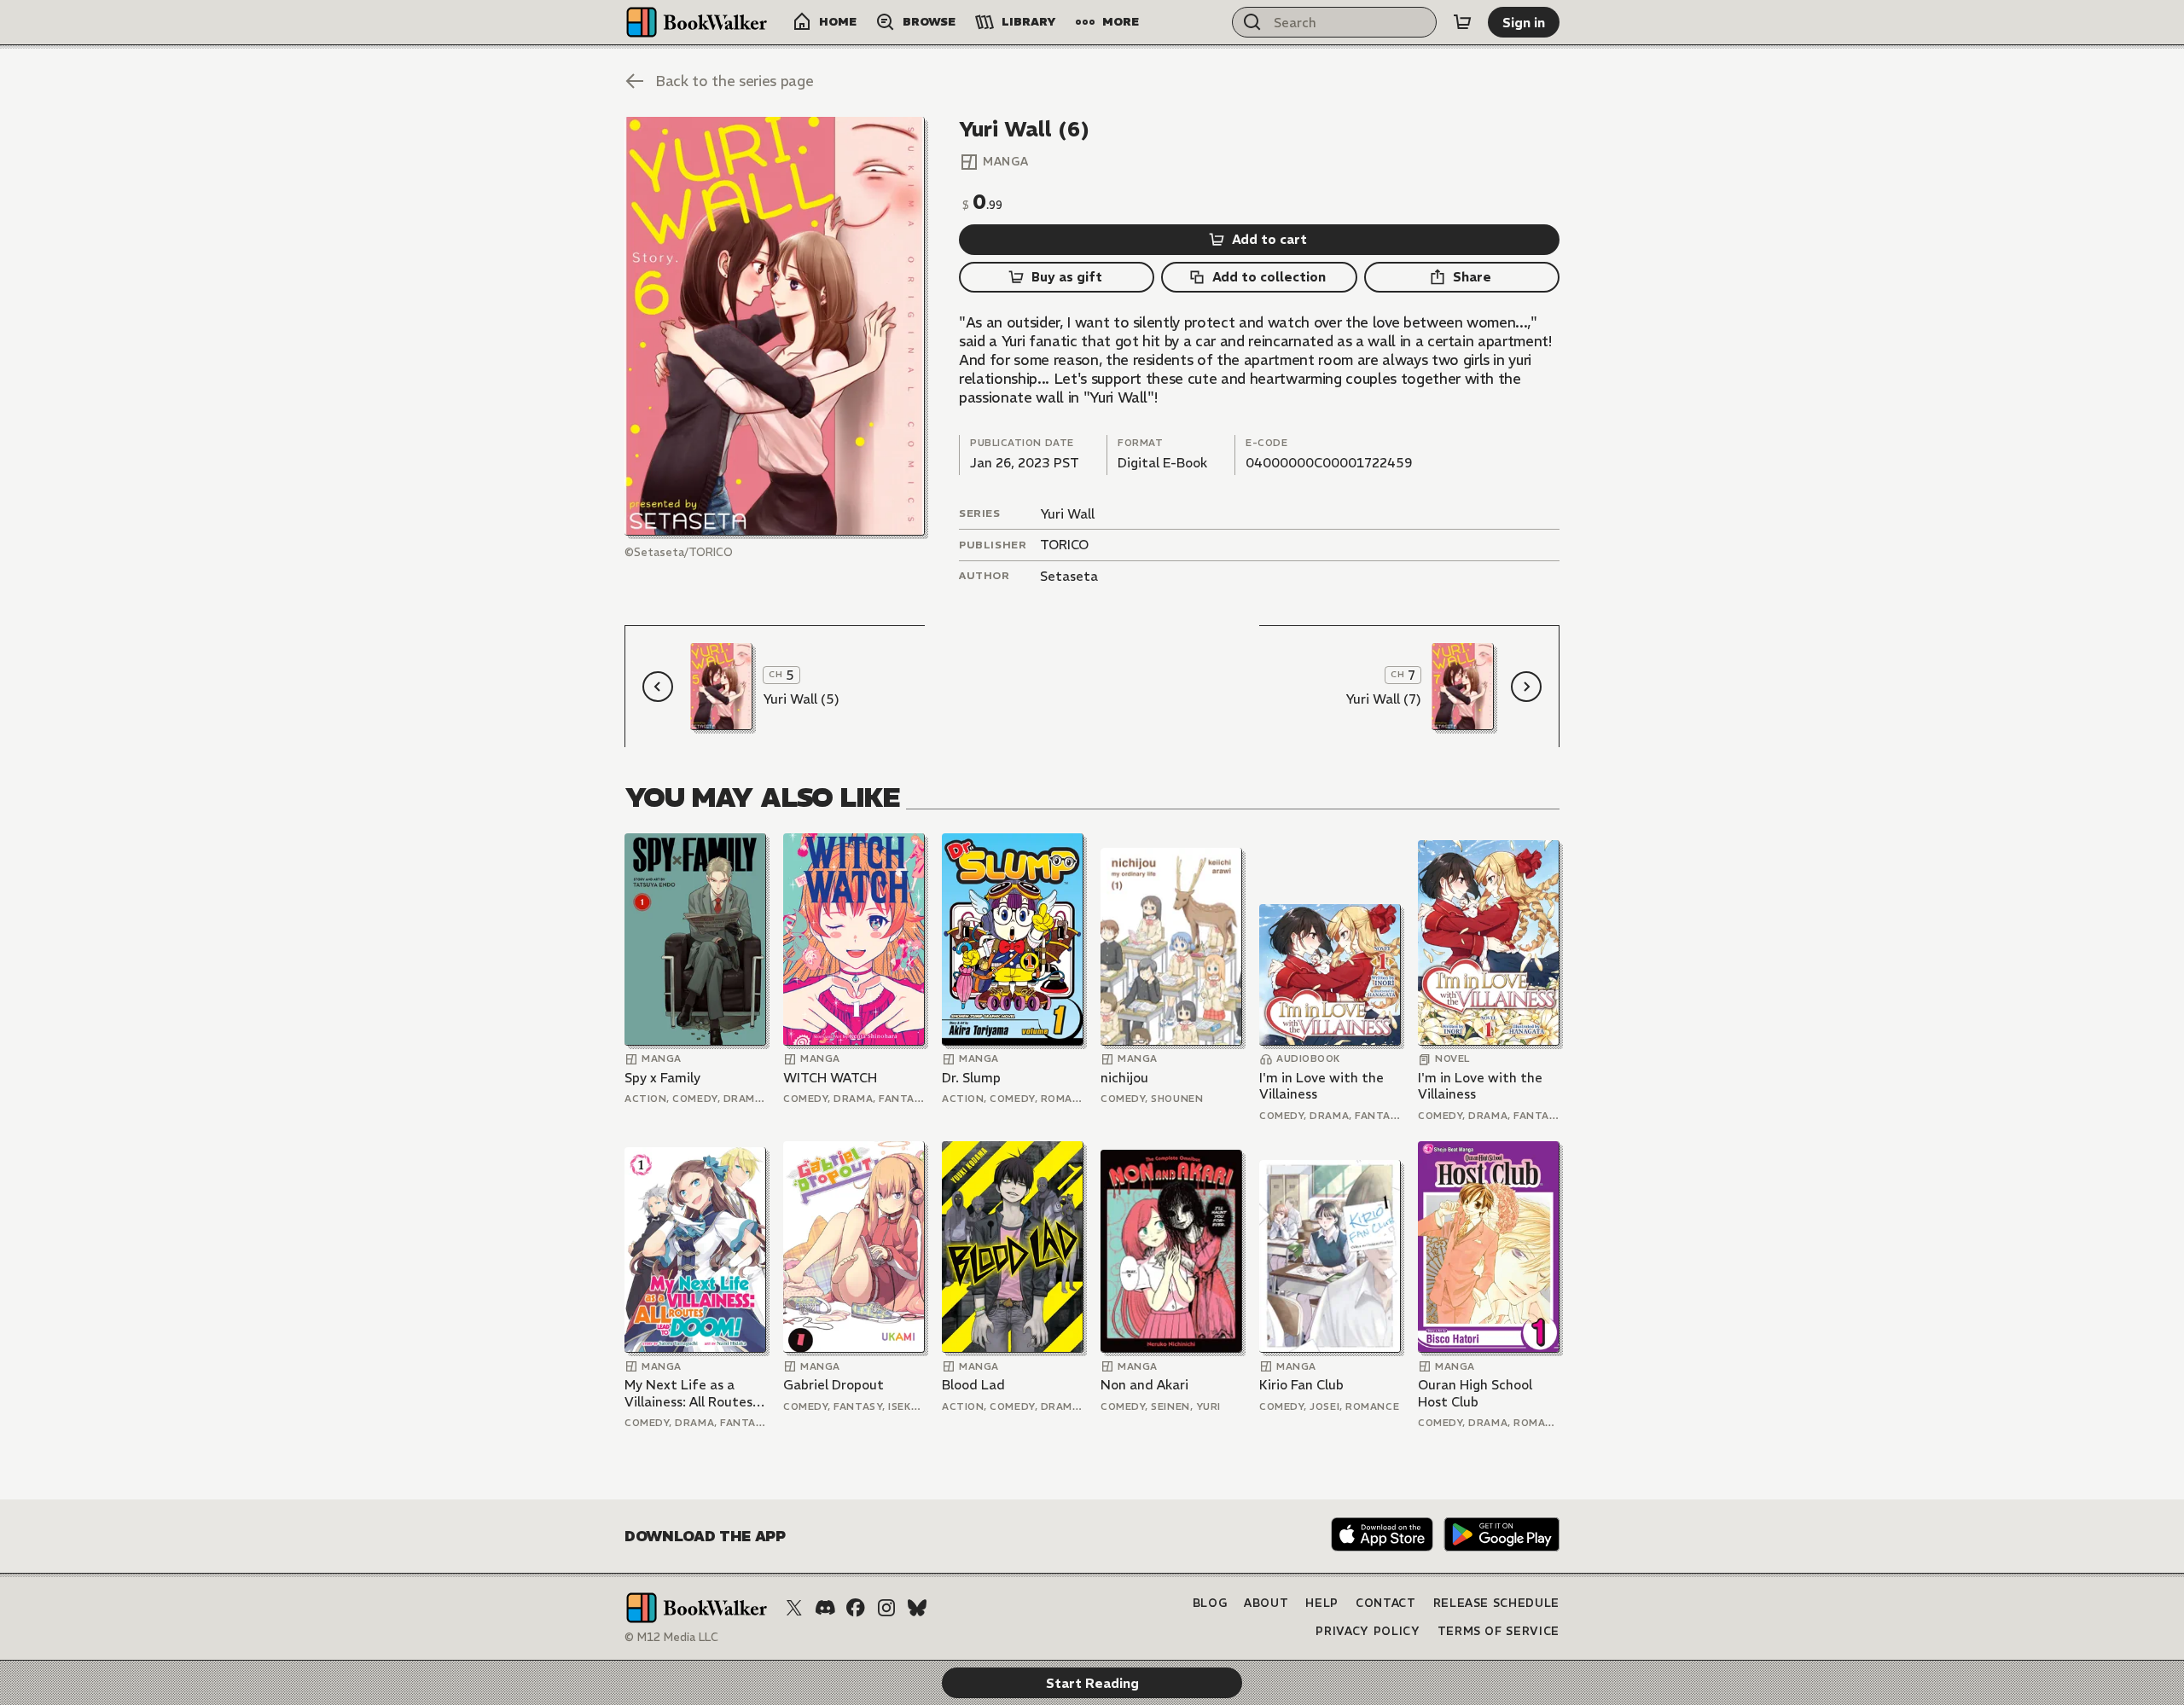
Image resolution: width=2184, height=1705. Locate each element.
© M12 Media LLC (671, 1637)
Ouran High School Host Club (1475, 1393)
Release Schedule (1496, 1603)
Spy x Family (662, 1078)
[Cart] (1462, 22)
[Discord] (825, 1608)
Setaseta (1069, 576)
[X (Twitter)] (794, 1608)
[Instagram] (886, 1608)
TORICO (1064, 545)
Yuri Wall (1067, 514)
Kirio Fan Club (1301, 1385)
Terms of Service (1499, 1631)
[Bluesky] (917, 1608)
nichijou (1124, 1078)
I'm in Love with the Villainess (1321, 1086)
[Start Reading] (775, 326)
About (1266, 1603)
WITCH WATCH (830, 1078)
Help (1322, 1603)
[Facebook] (856, 1608)
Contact (1386, 1603)
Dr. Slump (971, 1078)
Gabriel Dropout (834, 1385)
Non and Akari (1144, 1385)
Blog (1210, 1603)
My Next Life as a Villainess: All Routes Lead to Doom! (688, 1393)
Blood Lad (973, 1385)
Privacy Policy (1368, 1631)
